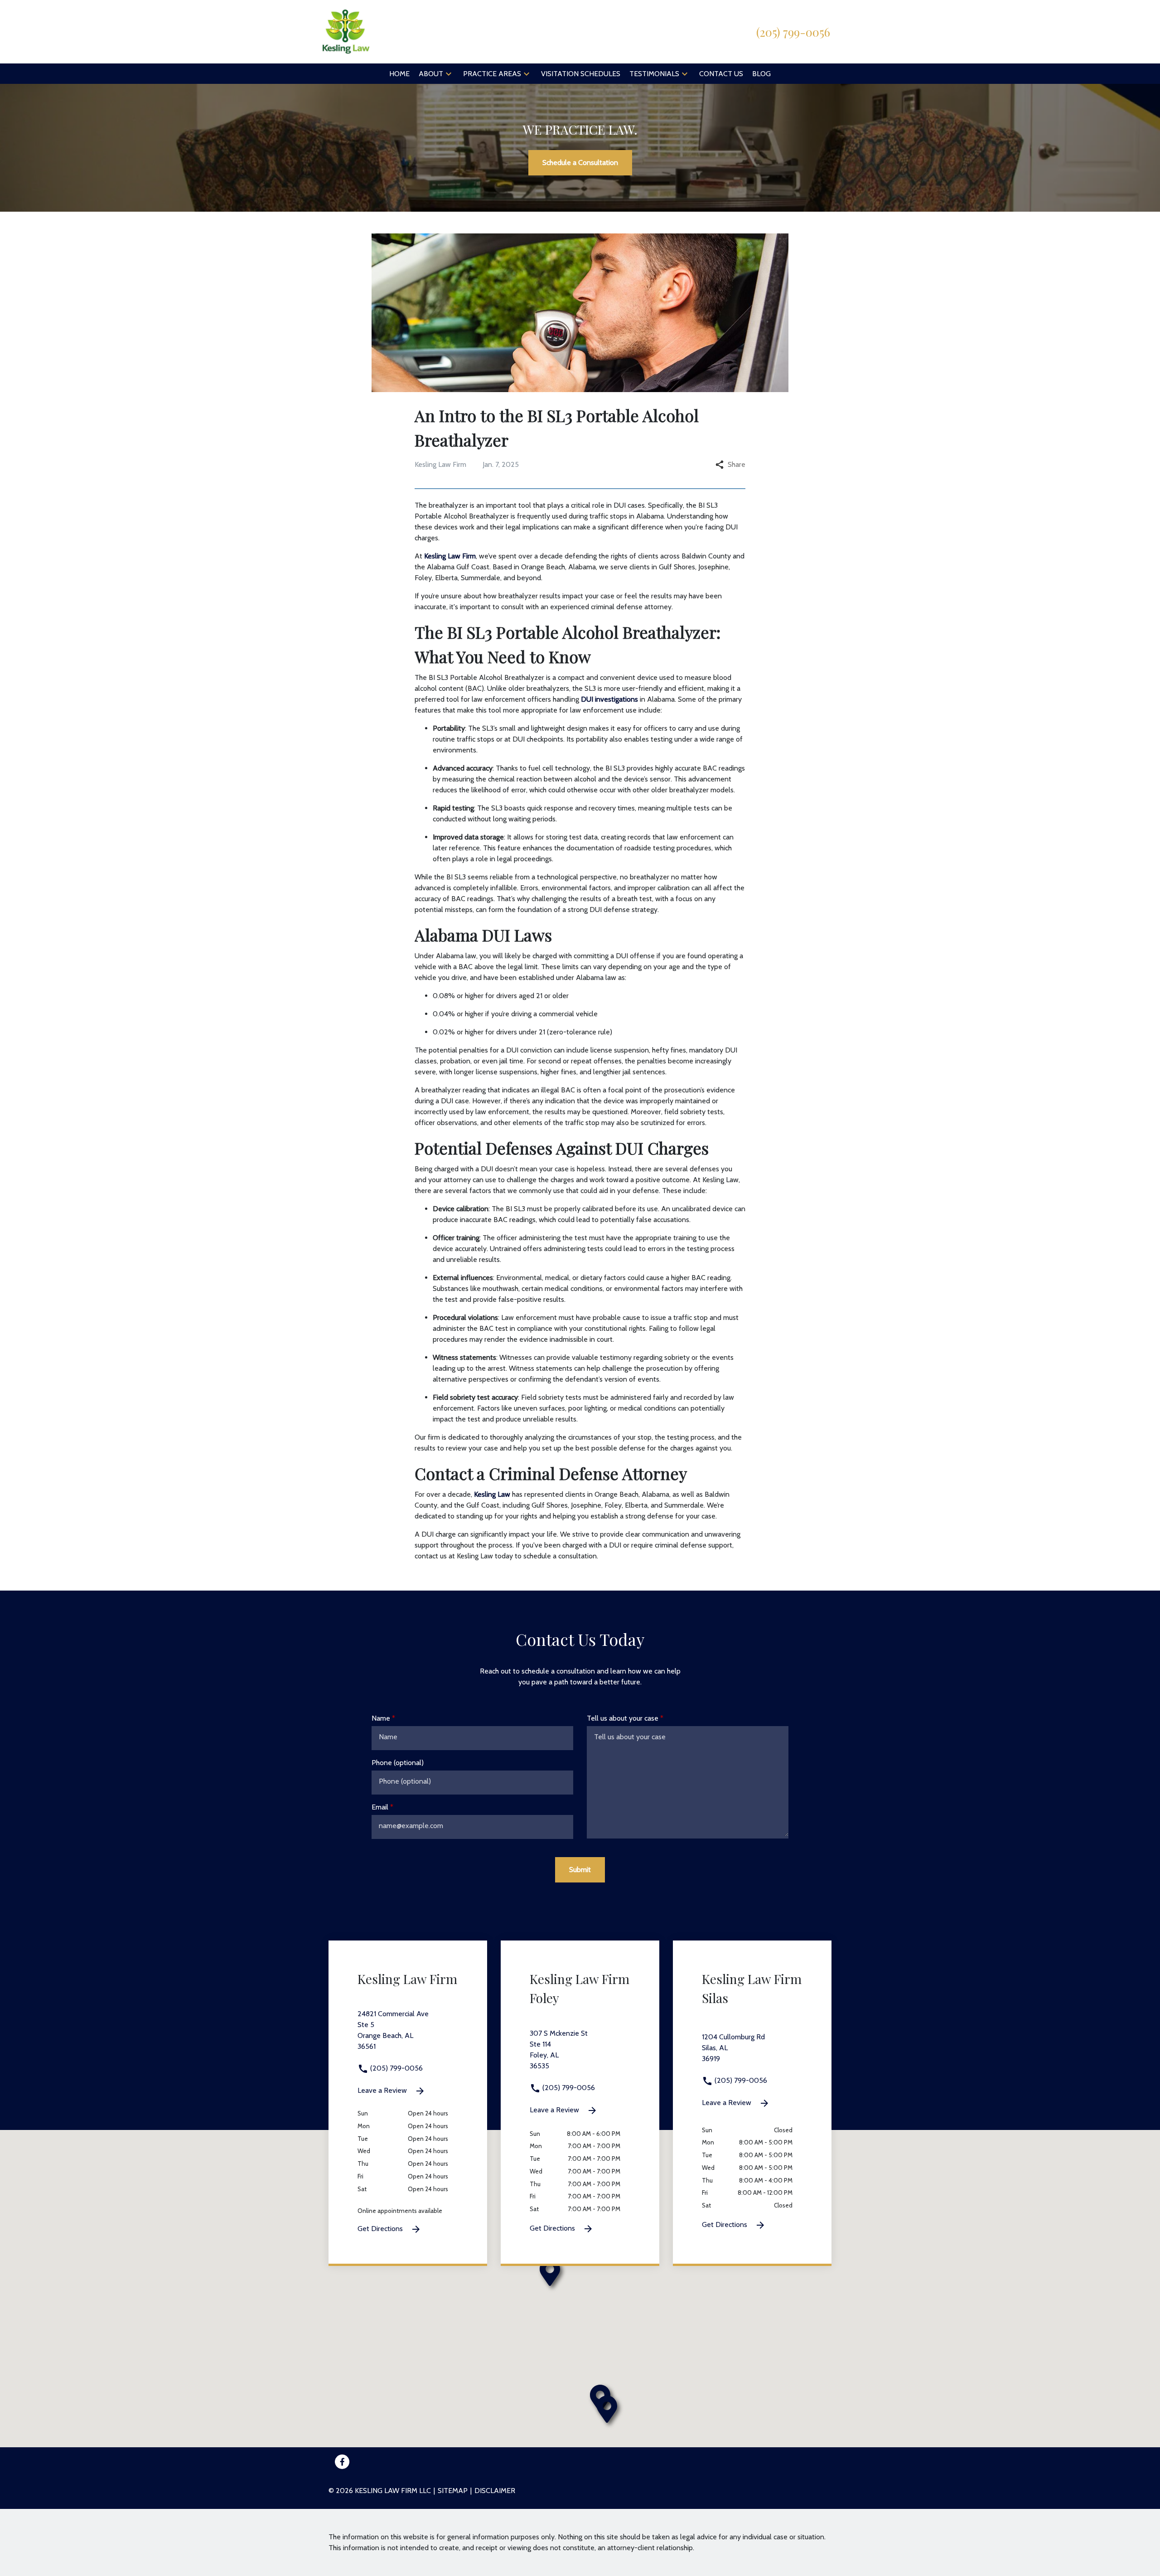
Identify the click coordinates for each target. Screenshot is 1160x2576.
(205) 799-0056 (396, 2068)
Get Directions (381, 2229)
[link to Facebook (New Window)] (342, 2462)
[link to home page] (346, 31)
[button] (449, 74)
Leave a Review (383, 2090)
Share (737, 464)
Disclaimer (495, 2491)
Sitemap (453, 2491)
